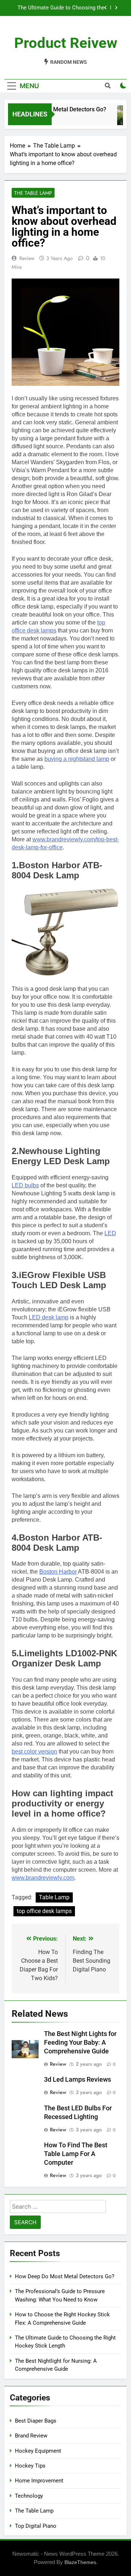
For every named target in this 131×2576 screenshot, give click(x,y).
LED (110, 1233)
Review (27, 258)
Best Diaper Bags (36, 2421)
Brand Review (31, 2436)
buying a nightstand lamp (77, 759)
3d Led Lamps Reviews (78, 2080)
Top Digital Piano (36, 2526)
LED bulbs (25, 1185)
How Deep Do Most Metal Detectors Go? (60, 8)
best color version (34, 1751)
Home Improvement (39, 2481)
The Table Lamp (33, 193)
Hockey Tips (30, 2466)
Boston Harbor (58, 1572)
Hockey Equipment (38, 2451)
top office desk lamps (44, 1911)
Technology (29, 2496)
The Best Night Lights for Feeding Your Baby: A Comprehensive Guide (80, 2043)
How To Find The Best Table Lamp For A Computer (76, 2154)
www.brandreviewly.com (43, 1878)
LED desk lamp (49, 1317)
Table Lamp (54, 1897)
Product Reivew (66, 43)
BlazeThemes (80, 2562)
